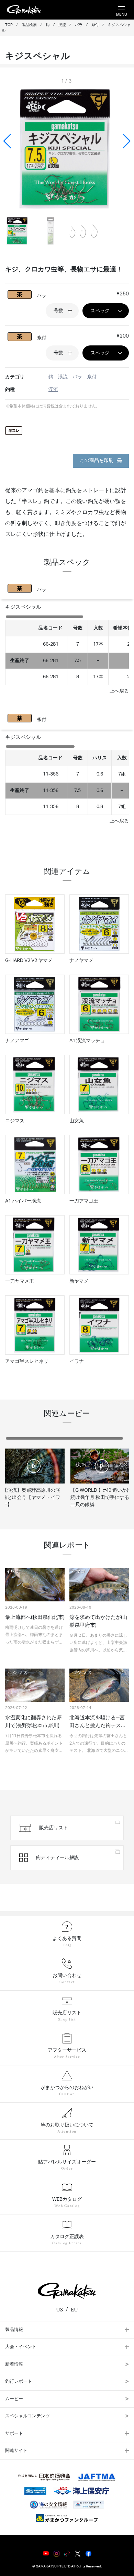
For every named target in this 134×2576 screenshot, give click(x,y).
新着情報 (14, 2364)
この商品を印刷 (97, 461)
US (59, 2310)
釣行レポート (19, 2382)
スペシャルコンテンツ (27, 2416)
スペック (100, 311)
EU (74, 2310)
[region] (67, 650)
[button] (127, 141)
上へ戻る (119, 691)
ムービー (14, 2399)
